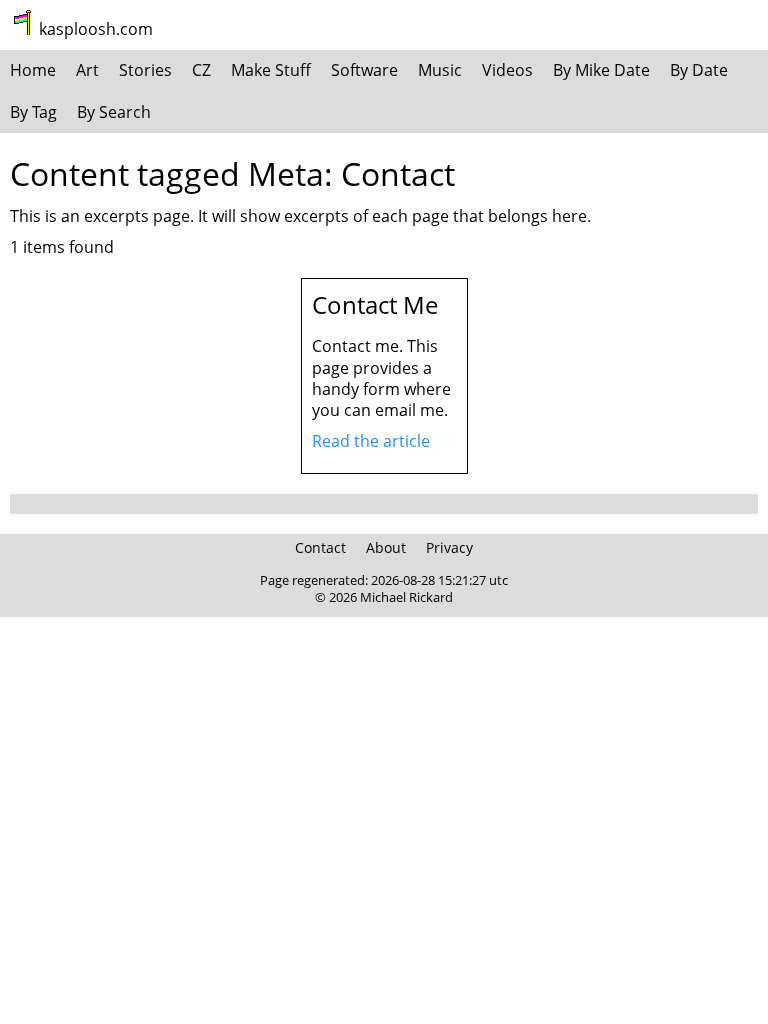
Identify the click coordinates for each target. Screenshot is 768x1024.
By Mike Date (601, 70)
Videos (507, 70)
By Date (699, 70)
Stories (145, 70)
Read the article (371, 441)
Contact (320, 547)
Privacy (449, 547)
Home (33, 70)
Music (440, 70)
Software (364, 70)
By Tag (33, 112)
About (386, 547)
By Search (114, 112)
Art (87, 70)
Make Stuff (271, 70)
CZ (201, 70)
